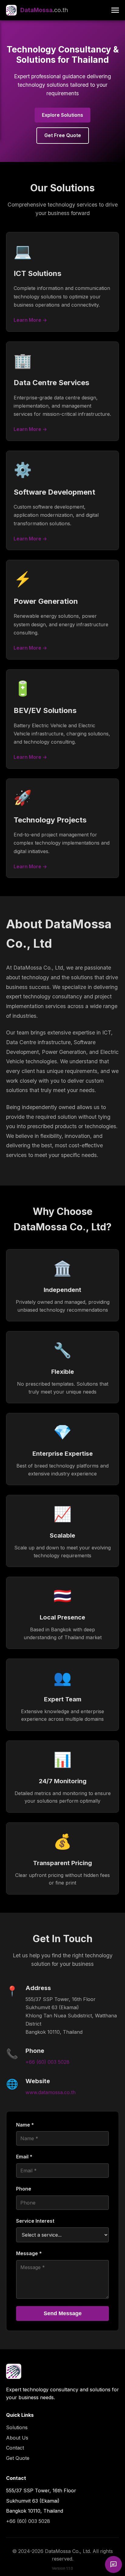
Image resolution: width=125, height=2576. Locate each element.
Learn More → (30, 320)
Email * (24, 2157)
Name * (25, 2125)
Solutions (17, 2427)
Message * (29, 2253)
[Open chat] (113, 2564)
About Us (17, 2438)
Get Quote (18, 2458)
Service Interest (35, 2221)
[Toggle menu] (115, 10)
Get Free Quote (63, 135)
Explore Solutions (62, 115)
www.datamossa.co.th (51, 2092)
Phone (24, 2189)
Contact (15, 2448)
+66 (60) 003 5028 (47, 2062)
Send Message (63, 2313)
